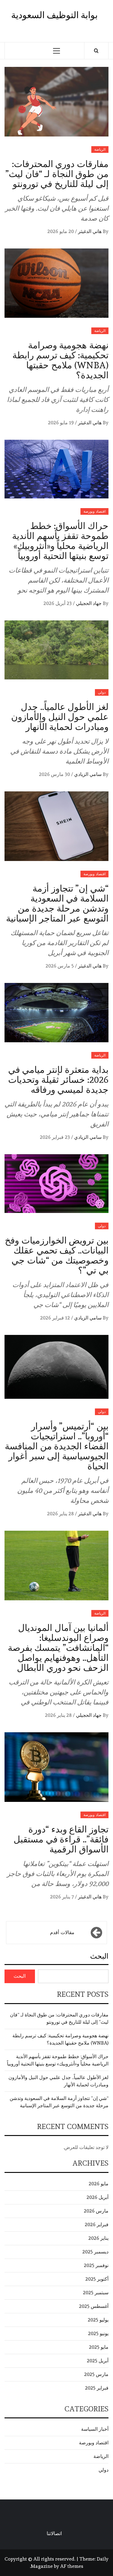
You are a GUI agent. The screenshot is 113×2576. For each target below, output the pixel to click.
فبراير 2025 (97, 2388)
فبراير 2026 (97, 2224)
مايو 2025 (99, 2347)
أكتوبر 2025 (97, 2279)
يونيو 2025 (98, 2333)
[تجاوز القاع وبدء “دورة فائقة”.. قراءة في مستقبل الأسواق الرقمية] (56, 1766)
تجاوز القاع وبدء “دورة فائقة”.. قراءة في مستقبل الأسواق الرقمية (61, 1839)
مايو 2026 (99, 2184)
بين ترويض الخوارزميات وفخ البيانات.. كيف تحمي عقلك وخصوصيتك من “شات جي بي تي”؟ (57, 1255)
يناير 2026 (98, 2238)
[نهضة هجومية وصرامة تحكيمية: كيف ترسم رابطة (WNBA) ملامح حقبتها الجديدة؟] (56, 282)
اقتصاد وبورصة (94, 511)
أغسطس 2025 (94, 2306)
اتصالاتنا (54, 2533)
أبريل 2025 (98, 2361)
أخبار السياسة (95, 2429)
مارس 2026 (96, 2211)
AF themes (72, 2566)
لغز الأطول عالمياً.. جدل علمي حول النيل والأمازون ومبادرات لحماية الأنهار (60, 717)
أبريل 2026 (97, 2197)
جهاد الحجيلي (88, 603)
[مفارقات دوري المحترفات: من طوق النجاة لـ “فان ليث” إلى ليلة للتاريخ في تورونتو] (56, 100)
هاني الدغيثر (89, 231)
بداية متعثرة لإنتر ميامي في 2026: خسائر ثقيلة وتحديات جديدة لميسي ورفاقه (58, 1080)
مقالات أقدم (62, 1932)
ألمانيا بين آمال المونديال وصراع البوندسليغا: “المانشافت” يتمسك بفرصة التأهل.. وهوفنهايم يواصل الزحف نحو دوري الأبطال (58, 1648)
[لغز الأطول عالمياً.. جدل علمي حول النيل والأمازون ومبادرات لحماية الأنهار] (56, 649)
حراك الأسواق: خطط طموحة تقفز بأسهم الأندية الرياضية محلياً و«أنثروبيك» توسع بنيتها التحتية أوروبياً (60, 541)
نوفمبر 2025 (96, 2265)
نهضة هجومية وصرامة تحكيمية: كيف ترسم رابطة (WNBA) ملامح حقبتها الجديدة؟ (60, 360)
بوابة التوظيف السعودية (54, 15)
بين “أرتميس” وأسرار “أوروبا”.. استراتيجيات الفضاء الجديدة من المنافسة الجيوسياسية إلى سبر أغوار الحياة (57, 1446)
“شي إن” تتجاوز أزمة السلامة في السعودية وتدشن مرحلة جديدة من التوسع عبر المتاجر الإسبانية (57, 903)
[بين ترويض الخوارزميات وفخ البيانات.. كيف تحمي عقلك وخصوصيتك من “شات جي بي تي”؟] (56, 1182)
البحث (99, 1956)
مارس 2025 (96, 2374)
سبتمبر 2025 (96, 2293)
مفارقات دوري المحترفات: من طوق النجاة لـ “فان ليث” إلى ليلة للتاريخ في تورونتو (57, 174)
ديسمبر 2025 (95, 2252)
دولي (102, 692)
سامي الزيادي (87, 774)
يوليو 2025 (98, 2320)
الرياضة (100, 149)
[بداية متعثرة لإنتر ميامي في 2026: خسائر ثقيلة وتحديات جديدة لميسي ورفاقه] (56, 1011)
